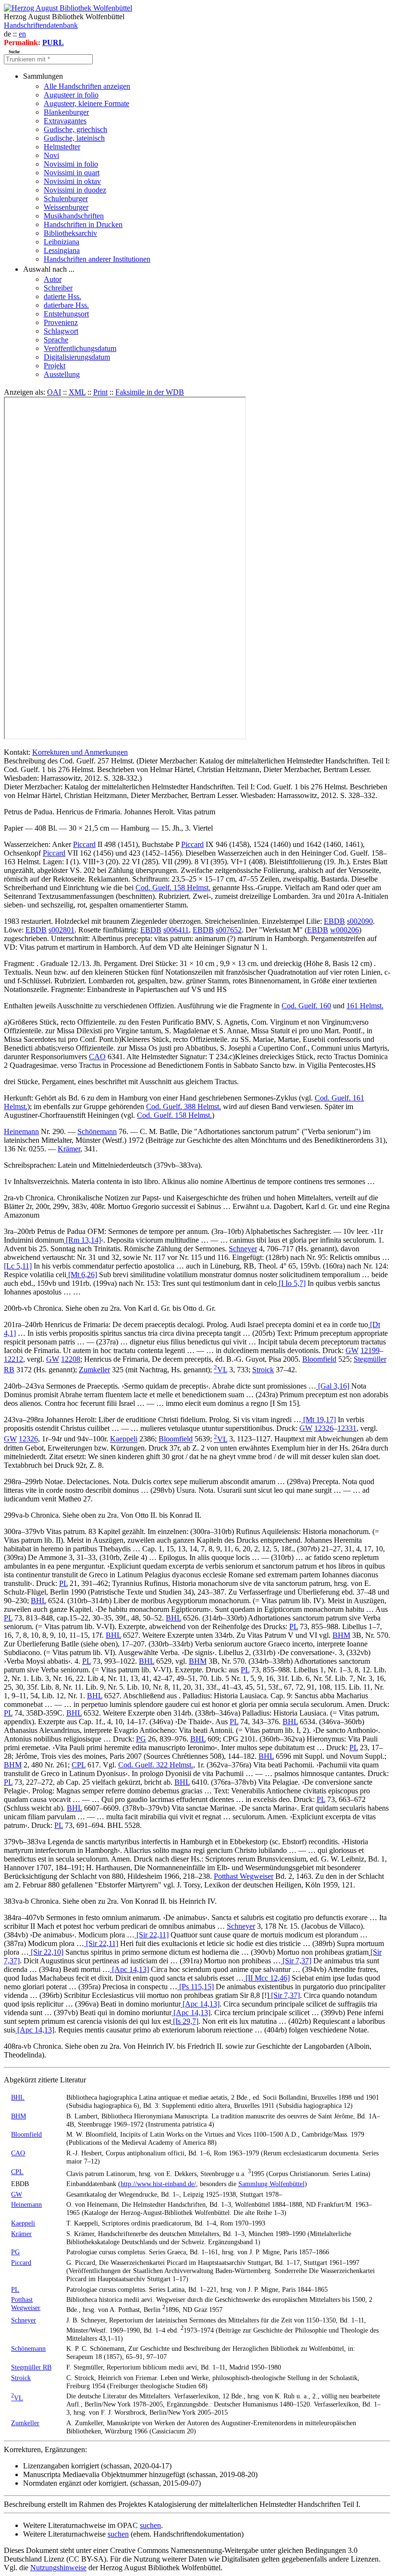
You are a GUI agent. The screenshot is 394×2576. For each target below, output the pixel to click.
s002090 (360, 921)
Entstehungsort (66, 314)
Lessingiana (62, 250)
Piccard (84, 844)
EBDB (334, 921)
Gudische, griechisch (75, 129)
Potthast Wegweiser (244, 1876)
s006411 (176, 930)
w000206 (345, 930)
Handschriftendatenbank (41, 25)
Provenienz (61, 322)
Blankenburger (66, 112)
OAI (54, 392)
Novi (51, 155)
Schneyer (243, 1249)
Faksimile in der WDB (150, 392)
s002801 (62, 930)
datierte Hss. (62, 296)
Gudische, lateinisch (74, 138)
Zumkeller (94, 1370)
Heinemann (21, 1131)
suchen (150, 2525)
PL (63, 1583)
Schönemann (97, 1131)
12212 (13, 1359)
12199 (370, 1350)
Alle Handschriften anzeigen (87, 86)
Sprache (56, 340)
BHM (341, 1635)
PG (141, 1739)
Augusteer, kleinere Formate (86, 103)
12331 (347, 1428)
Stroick (263, 1370)
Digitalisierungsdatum (77, 357)
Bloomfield (319, 1359)
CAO (97, 1057)
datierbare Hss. (66, 305)
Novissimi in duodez (75, 190)
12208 (71, 1359)
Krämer (69, 1149)
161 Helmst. (365, 1006)
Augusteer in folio (71, 95)
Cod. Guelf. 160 (306, 1006)
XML (77, 392)
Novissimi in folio (71, 164)
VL (221, 1370)
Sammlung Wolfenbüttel (271, 2184)
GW (352, 1350)
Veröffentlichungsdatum (80, 348)
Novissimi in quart (72, 173)
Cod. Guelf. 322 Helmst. (156, 1765)
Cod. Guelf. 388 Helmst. (184, 1107)
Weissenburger (66, 207)
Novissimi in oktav (72, 181)
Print (100, 392)
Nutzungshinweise (58, 2568)
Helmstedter (62, 147)
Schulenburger (66, 199)
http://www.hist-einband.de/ (158, 2184)
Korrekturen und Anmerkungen (80, 752)
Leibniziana (62, 242)
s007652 (229, 930)
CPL (79, 1765)
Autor (53, 279)
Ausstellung (62, 374)
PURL (53, 42)
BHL (38, 1601)
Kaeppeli (124, 1439)
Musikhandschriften (74, 216)
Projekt (55, 366)
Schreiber (58, 288)
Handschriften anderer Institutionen (97, 259)
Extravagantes (65, 121)
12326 (324, 1428)
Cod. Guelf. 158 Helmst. (173, 888)
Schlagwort (61, 331)
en (22, 34)
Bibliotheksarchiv (70, 233)
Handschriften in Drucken (83, 224)
